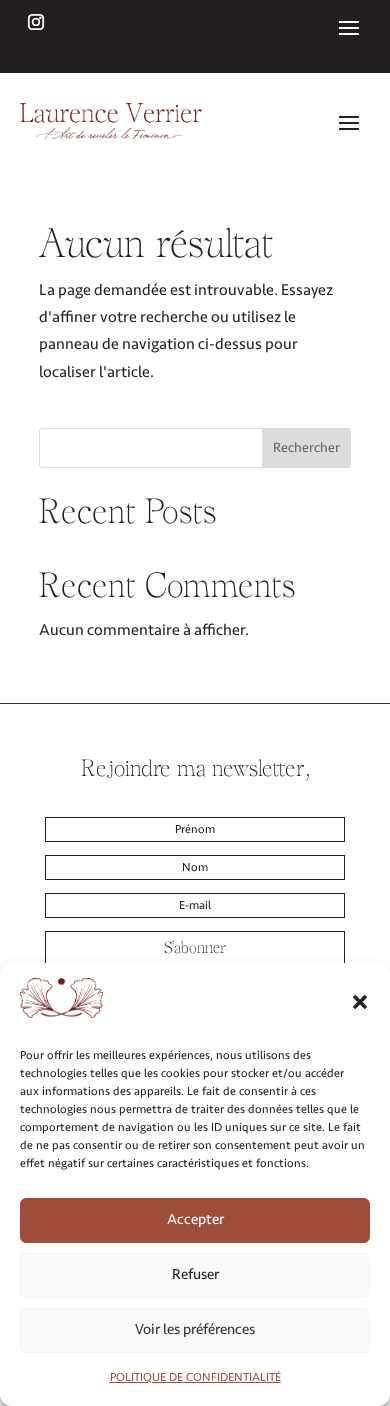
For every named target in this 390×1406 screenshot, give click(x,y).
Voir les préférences (195, 1329)
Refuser (195, 1274)
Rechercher (306, 447)
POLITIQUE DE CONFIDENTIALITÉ (195, 1377)
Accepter (195, 1219)
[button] (360, 1002)
